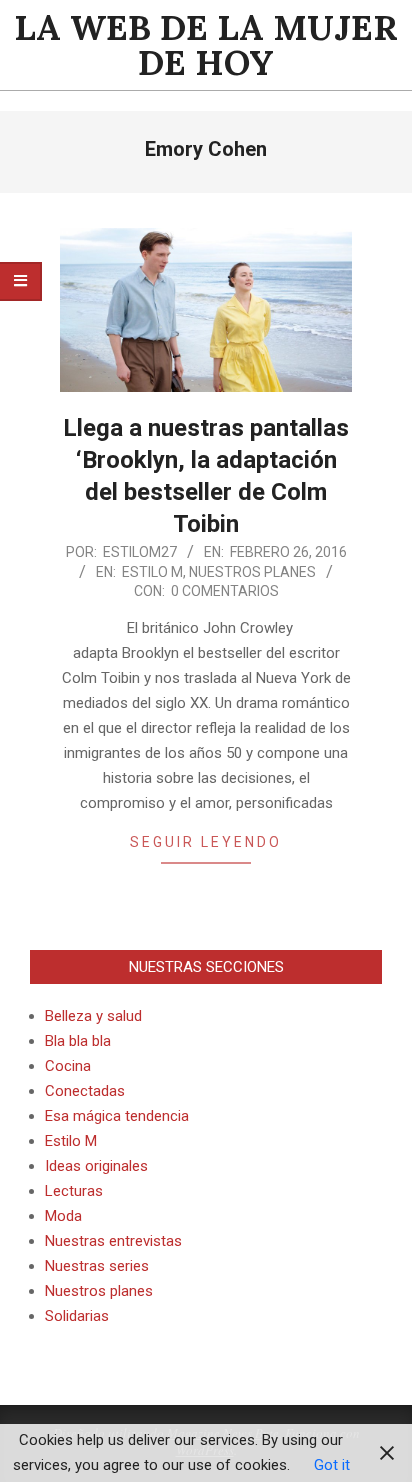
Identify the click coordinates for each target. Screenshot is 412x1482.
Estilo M (152, 572)
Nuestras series (97, 1266)
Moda (63, 1216)
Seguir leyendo (206, 842)
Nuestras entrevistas (113, 1241)
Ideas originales (96, 1166)
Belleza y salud (93, 1016)
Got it (332, 1465)
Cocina (68, 1066)
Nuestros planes (252, 572)
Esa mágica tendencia (117, 1116)
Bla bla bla (78, 1041)
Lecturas (74, 1191)
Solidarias (77, 1316)
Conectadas (85, 1091)
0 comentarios (225, 591)
